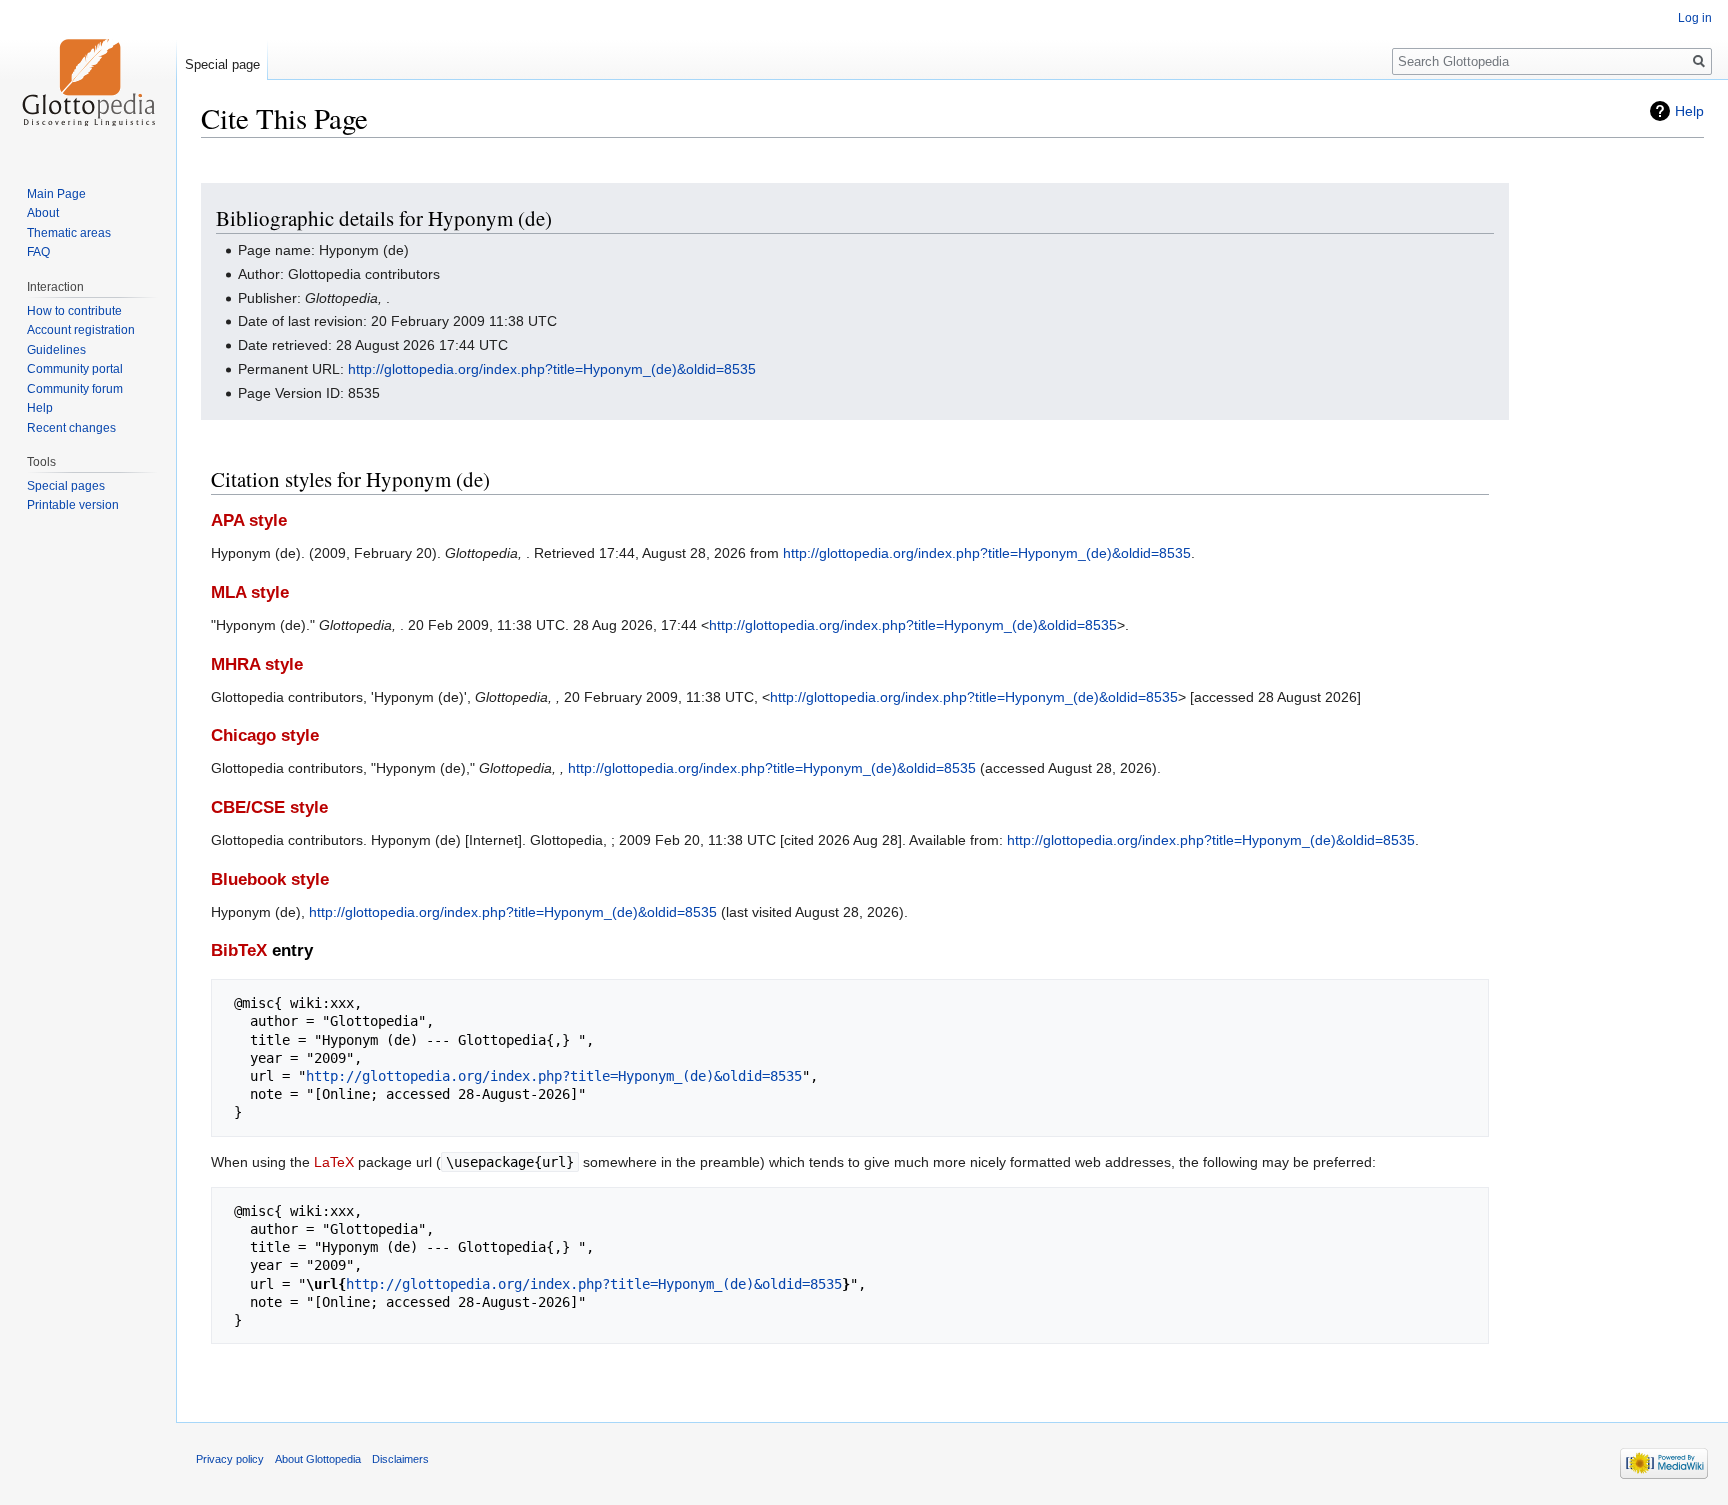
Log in (1695, 18)
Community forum (75, 389)
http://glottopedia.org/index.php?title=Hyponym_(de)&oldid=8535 (552, 369)
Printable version (73, 505)
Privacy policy (230, 1459)
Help (1689, 111)
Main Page (56, 194)
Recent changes (71, 428)
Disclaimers (400, 1459)
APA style (249, 520)
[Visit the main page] (88, 80)
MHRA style (257, 664)
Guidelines (56, 350)
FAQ (38, 252)
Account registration (81, 330)
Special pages (66, 486)
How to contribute (74, 311)
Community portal (75, 369)
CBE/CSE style (269, 807)
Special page (222, 64)
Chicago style (265, 735)
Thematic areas (69, 233)
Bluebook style (270, 879)
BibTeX (239, 950)
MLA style (250, 592)
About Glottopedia (318, 1459)
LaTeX (334, 1162)
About (43, 213)
